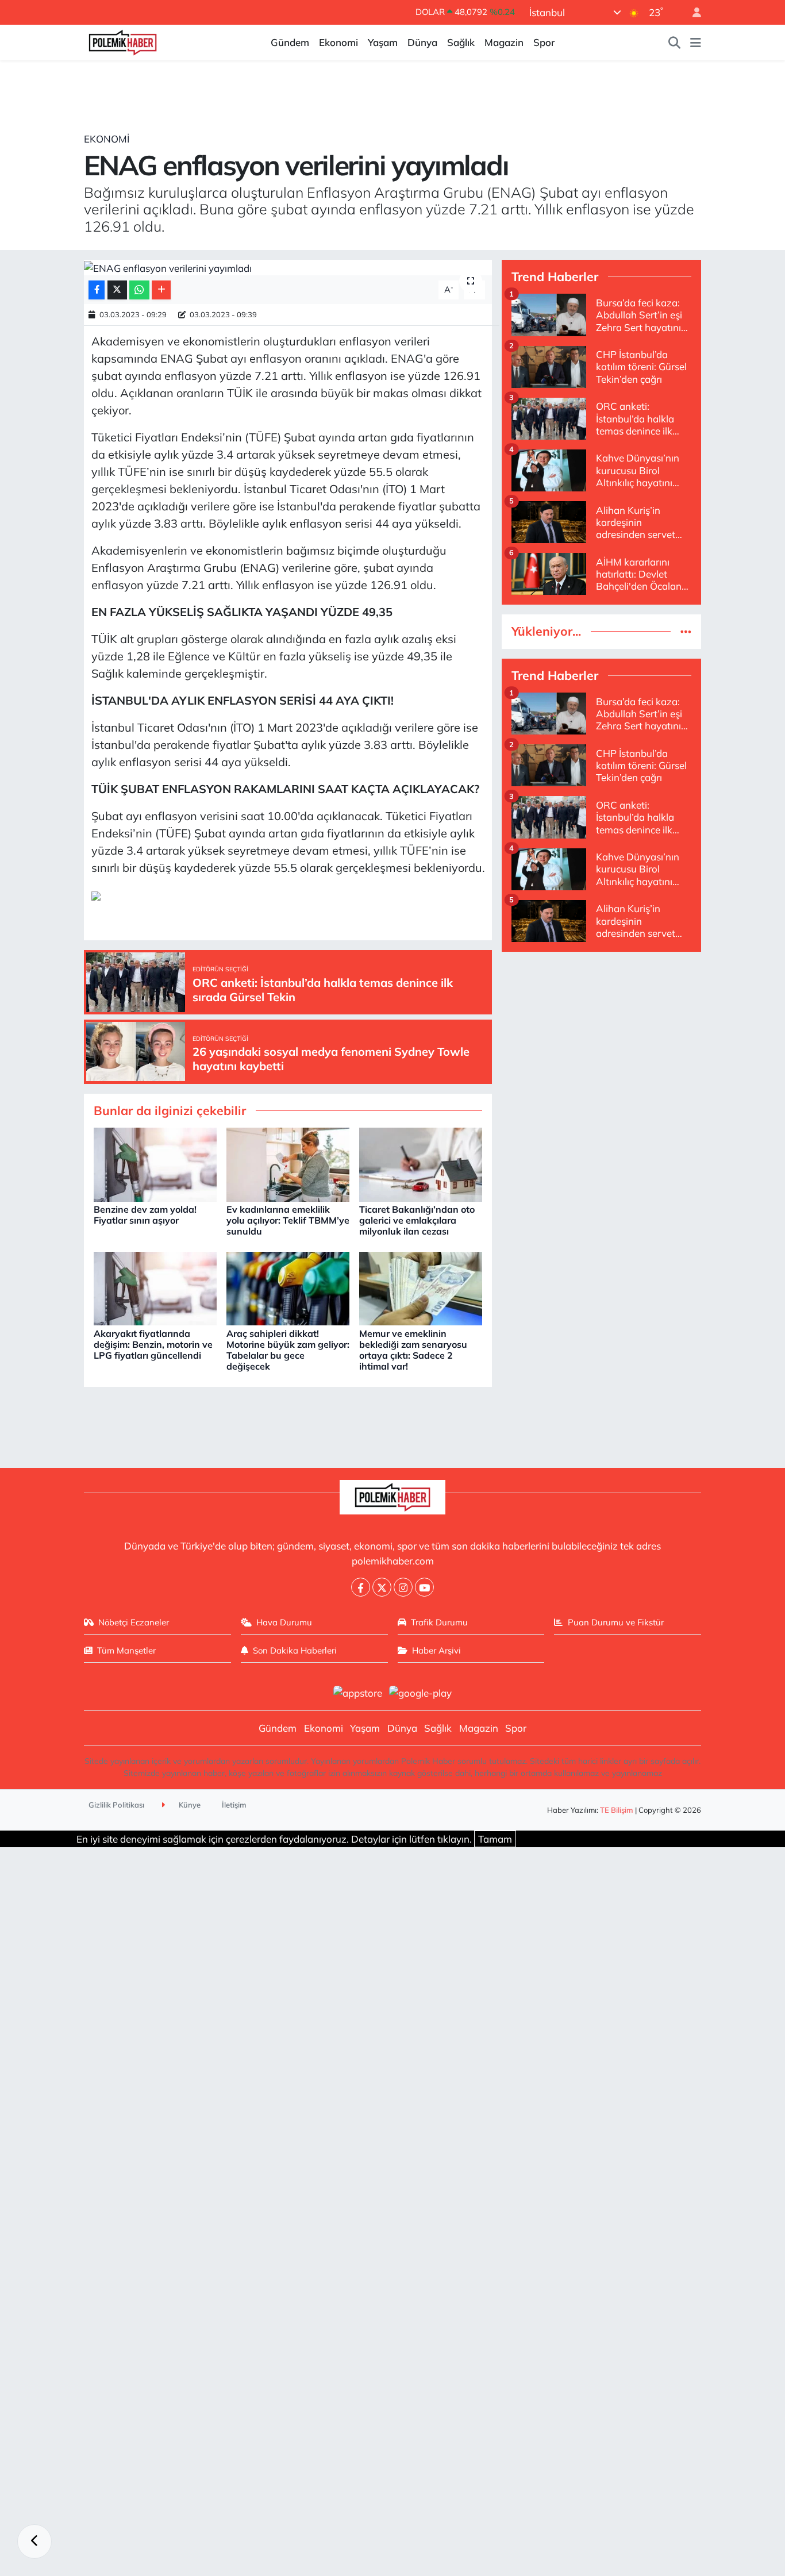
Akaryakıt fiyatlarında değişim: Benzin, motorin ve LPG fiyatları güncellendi (153, 1344)
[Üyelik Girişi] (692, 12)
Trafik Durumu (439, 1622)
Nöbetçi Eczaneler (134, 1622)
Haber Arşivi (436, 1650)
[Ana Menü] (696, 43)
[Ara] (675, 43)
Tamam (495, 1839)
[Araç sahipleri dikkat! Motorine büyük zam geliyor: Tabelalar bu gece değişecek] (288, 1287)
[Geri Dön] (34, 2542)
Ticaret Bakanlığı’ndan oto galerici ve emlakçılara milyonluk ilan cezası (417, 1220)
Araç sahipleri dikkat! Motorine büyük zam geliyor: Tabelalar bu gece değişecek (288, 1350)
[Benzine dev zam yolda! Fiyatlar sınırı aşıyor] (155, 1164)
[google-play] (421, 1692)
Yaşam (383, 42)
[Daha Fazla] (161, 290)
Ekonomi (338, 42)
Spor (544, 42)
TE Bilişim (617, 1810)
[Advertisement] (601, 1042)
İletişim (234, 1805)
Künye (189, 1805)
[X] (382, 1587)
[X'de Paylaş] (117, 290)
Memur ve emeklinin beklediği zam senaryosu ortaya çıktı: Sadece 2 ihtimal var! (413, 1350)
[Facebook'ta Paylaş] (97, 290)
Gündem (290, 42)
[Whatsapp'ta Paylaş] (139, 290)
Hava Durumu (284, 1622)
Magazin (504, 42)
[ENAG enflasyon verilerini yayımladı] (288, 268)
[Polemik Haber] (123, 41)
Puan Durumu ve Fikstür (616, 1622)
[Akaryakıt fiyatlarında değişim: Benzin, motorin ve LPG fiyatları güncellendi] (155, 1287)
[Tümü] (686, 631)
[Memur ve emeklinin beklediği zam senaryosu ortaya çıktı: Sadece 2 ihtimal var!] (421, 1287)
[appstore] (357, 1692)
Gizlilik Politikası (116, 1805)
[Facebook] (361, 1587)
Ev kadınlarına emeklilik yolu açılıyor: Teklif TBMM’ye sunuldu (288, 1220)
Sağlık (461, 42)
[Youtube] (424, 1587)
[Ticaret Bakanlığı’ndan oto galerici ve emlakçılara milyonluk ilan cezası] (421, 1164)
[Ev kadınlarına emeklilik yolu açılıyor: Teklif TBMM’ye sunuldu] (288, 1164)
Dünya (422, 42)
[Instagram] (403, 1587)
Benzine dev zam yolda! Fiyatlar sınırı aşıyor (145, 1215)
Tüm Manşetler (126, 1650)
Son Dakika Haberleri (295, 1650)
